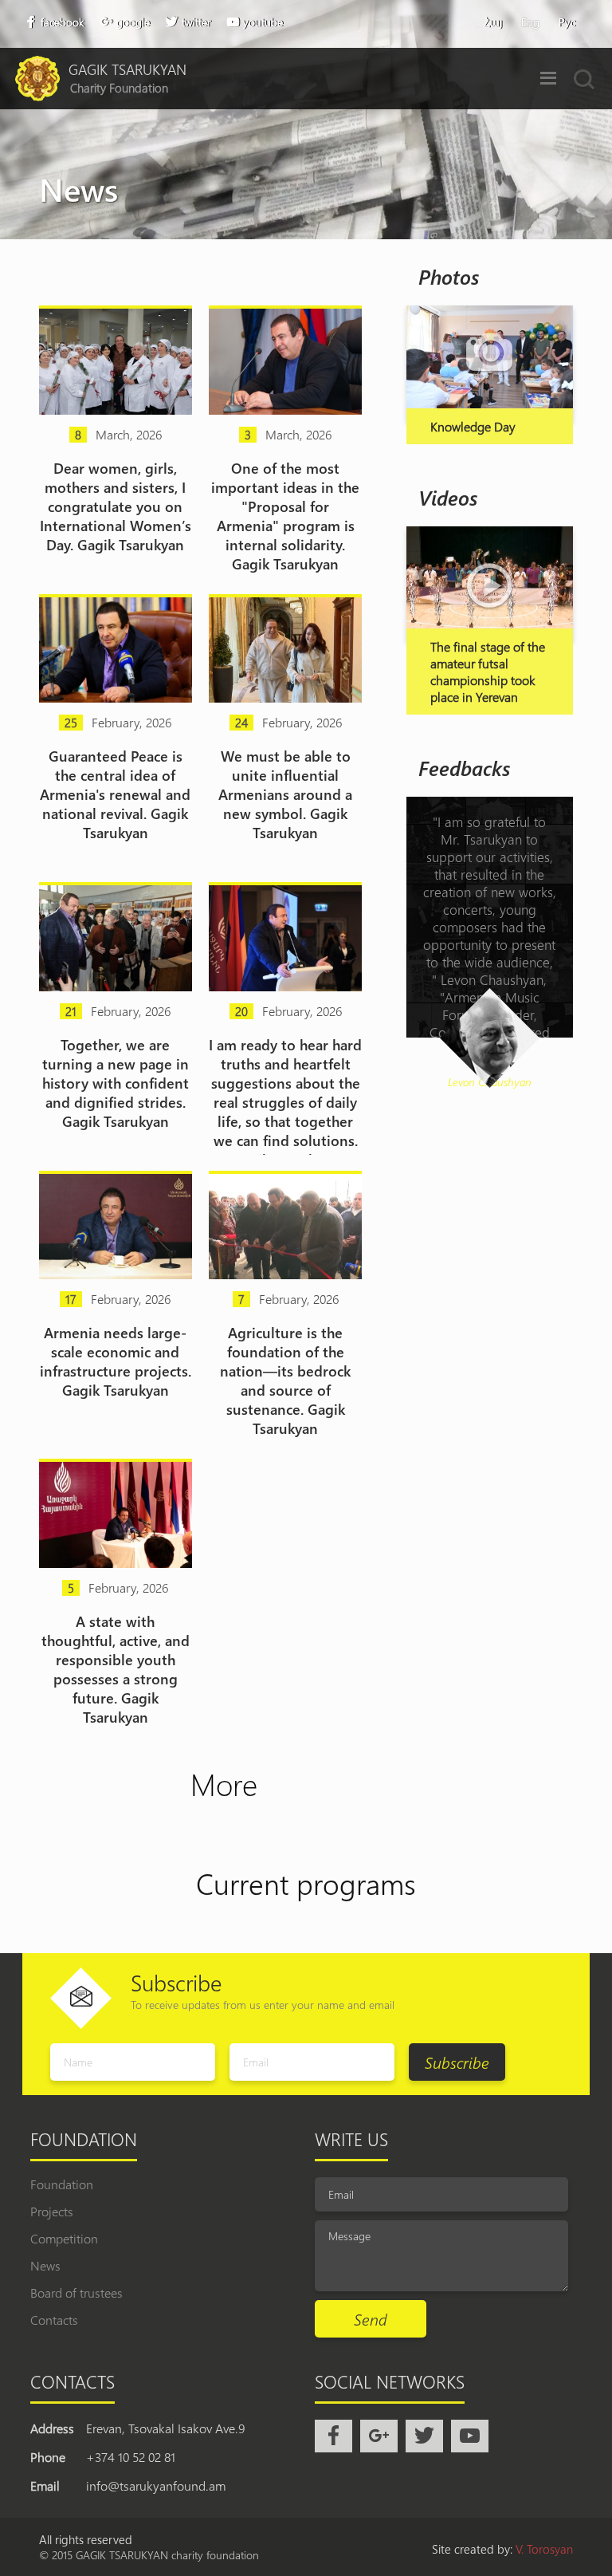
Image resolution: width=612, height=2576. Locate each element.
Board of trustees (76, 2292)
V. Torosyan (544, 2549)
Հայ (493, 22)
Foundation (62, 2184)
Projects (52, 2211)
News (45, 2265)
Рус (567, 22)
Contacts (54, 2320)
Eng (530, 22)
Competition (64, 2238)
